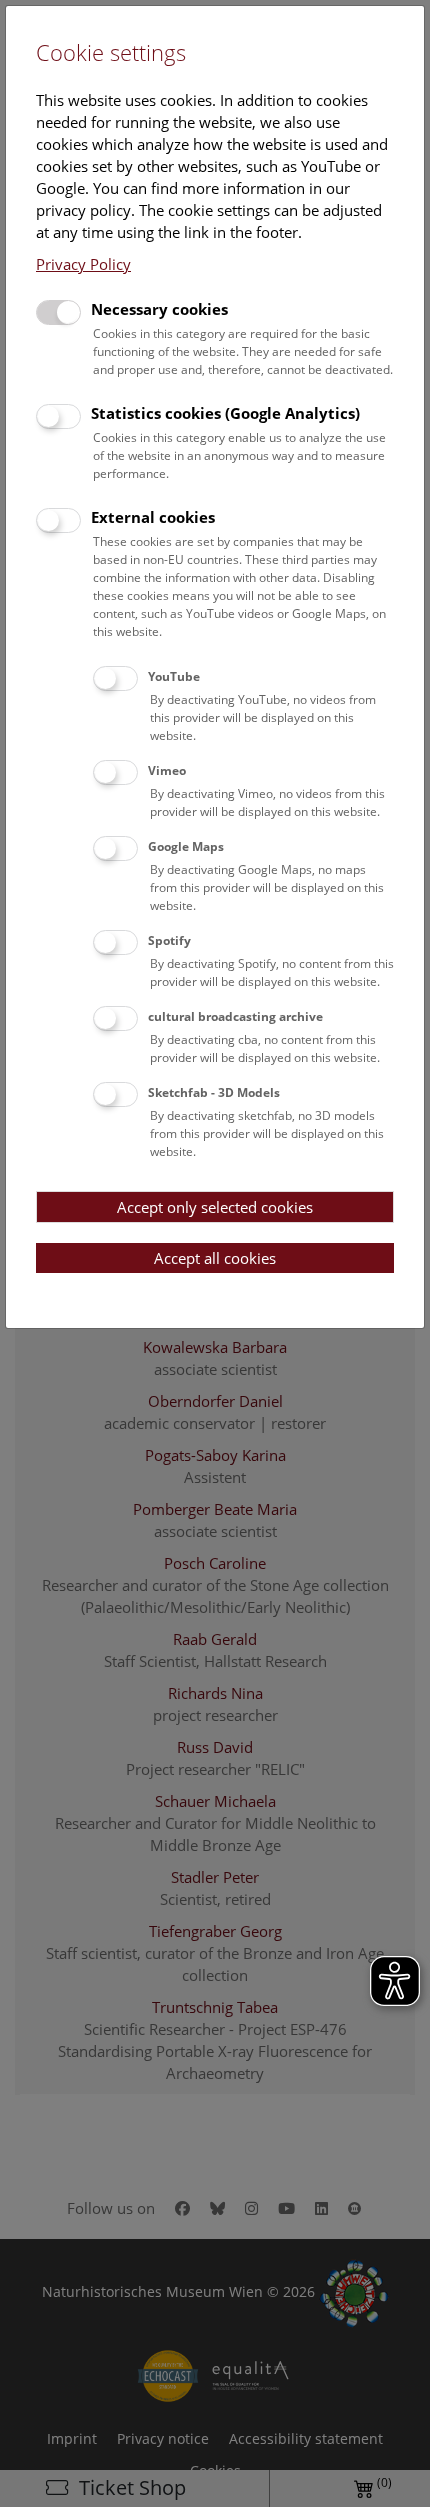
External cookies (153, 517)
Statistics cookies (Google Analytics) (225, 413)
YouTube (174, 676)
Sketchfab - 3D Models (214, 1092)
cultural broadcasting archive (235, 1016)
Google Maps (186, 846)
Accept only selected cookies (215, 1207)
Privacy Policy (83, 264)
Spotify (169, 940)
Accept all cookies (215, 1258)
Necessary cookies (159, 309)
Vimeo (167, 770)
